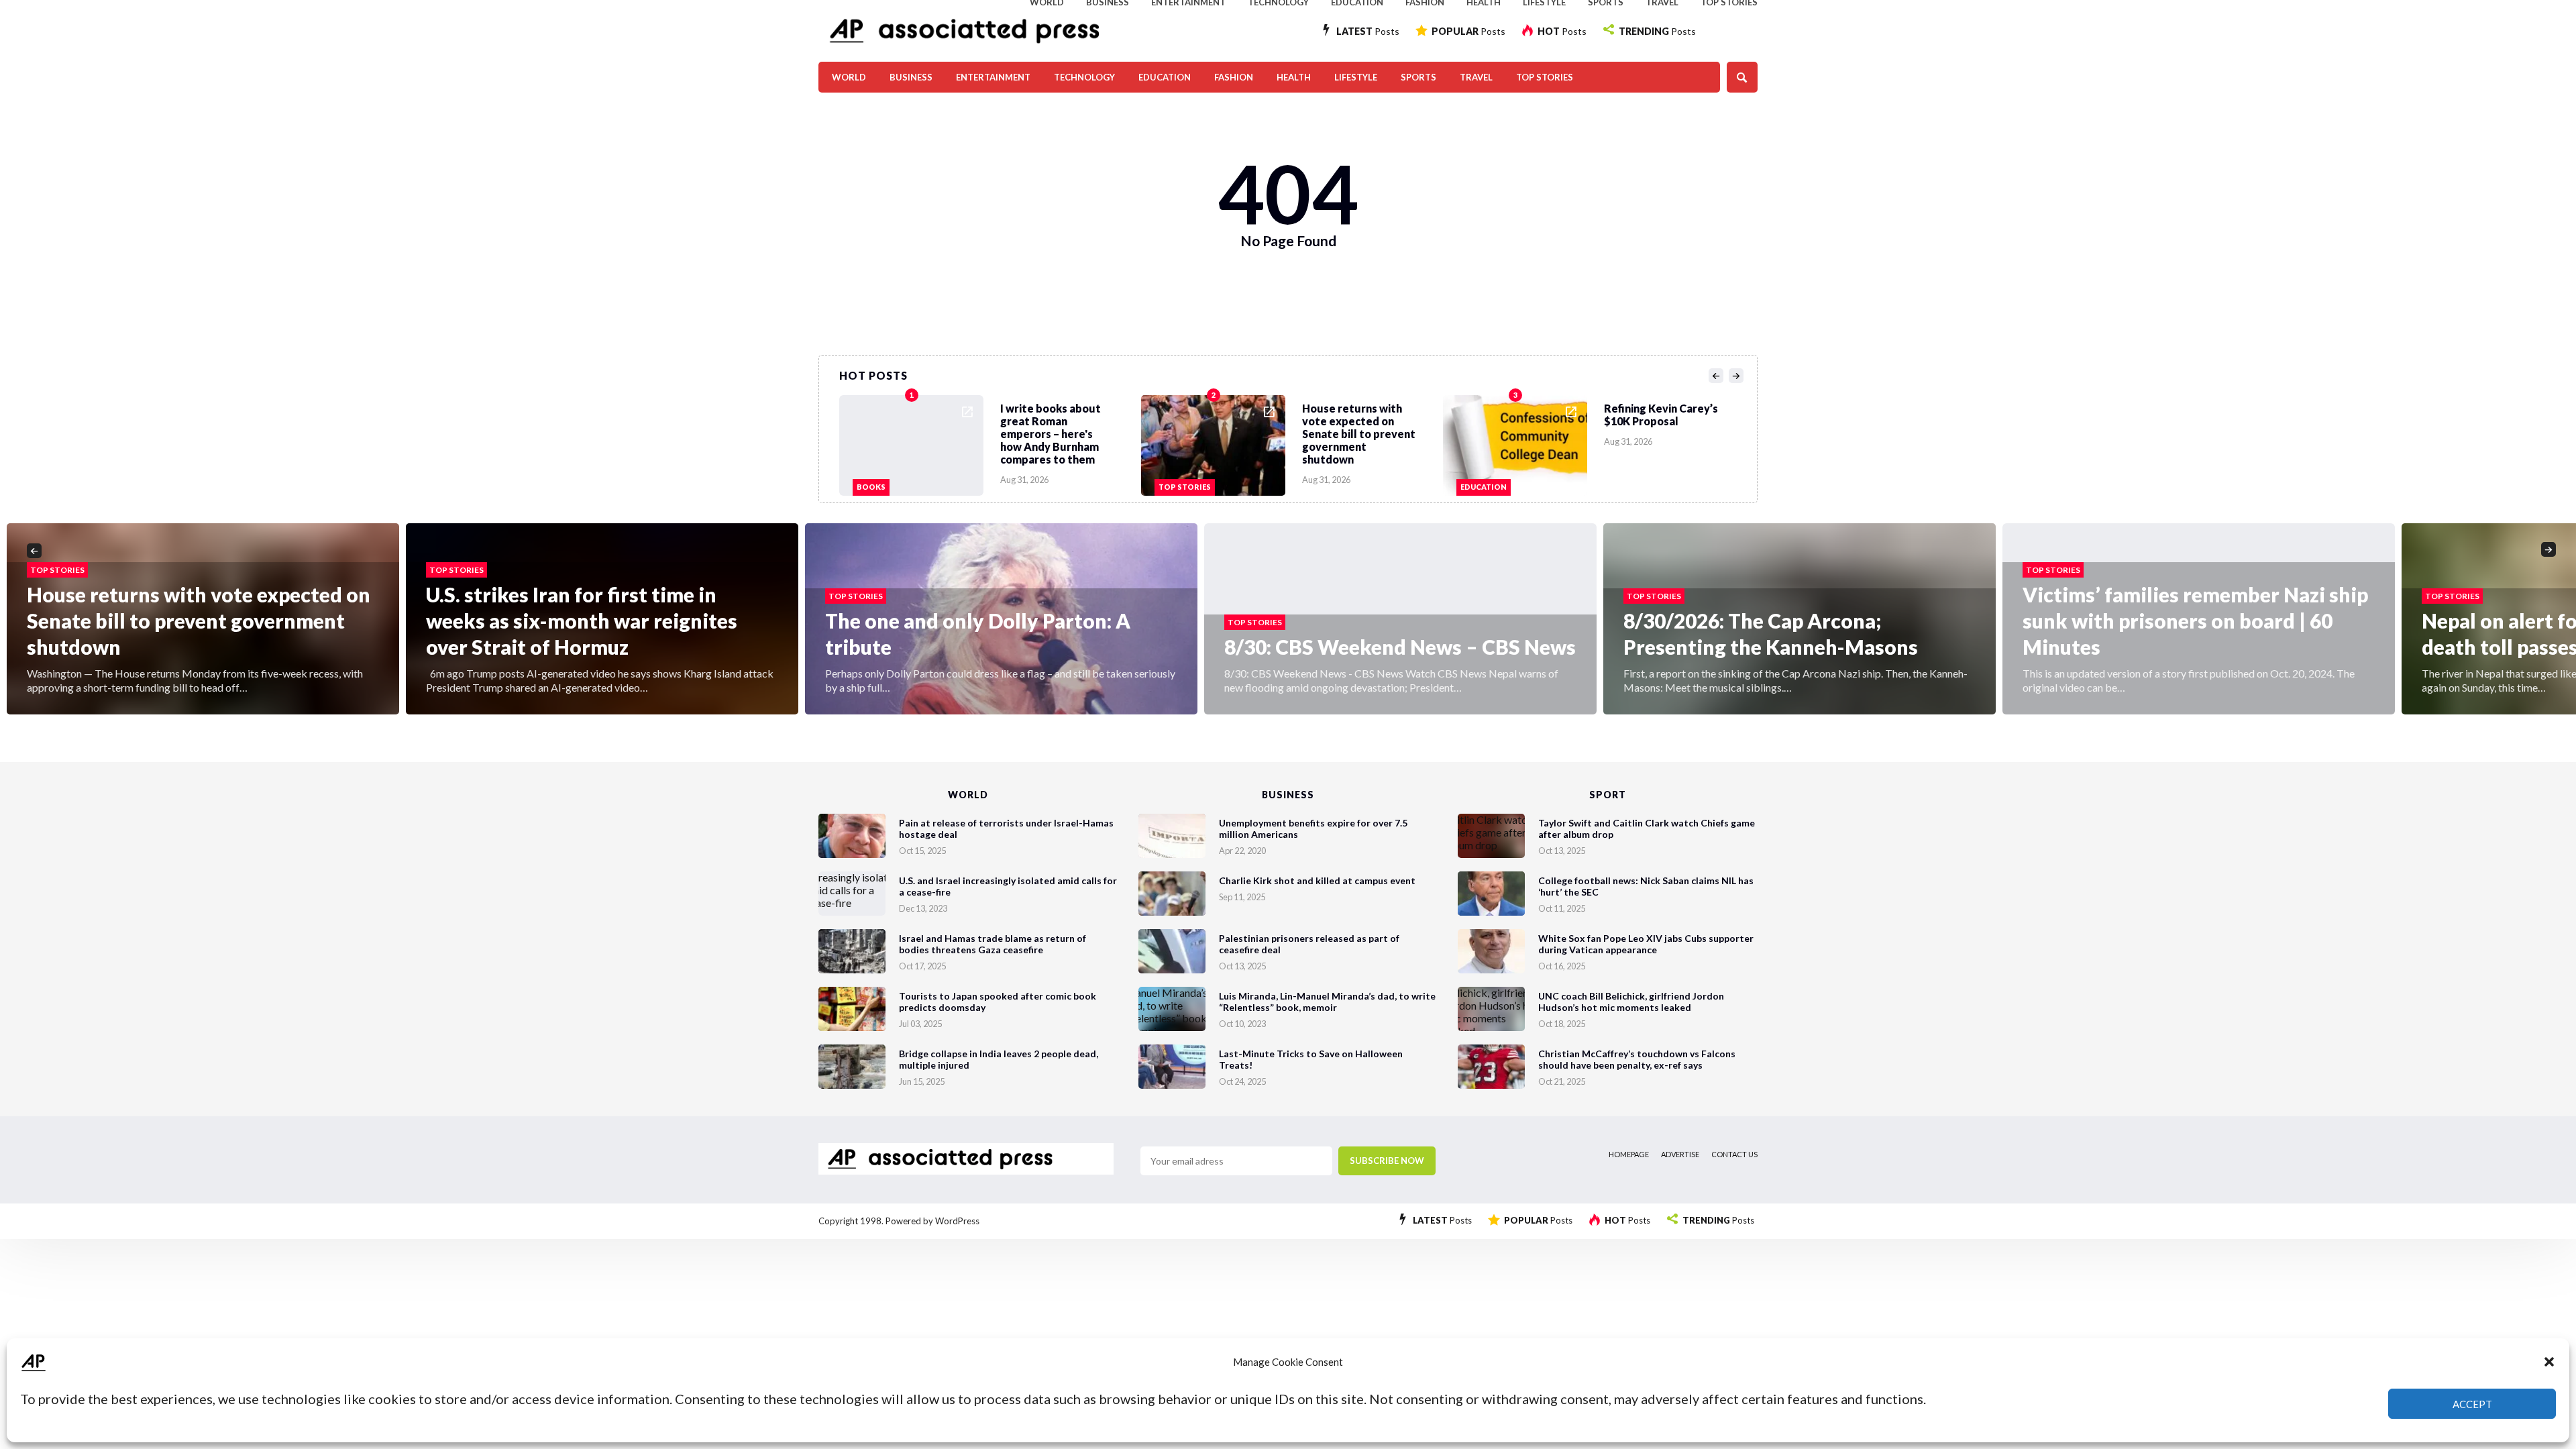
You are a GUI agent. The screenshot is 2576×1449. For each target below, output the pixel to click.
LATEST (1368, 31)
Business (911, 77)
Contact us (1734, 1154)
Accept (2472, 1404)
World (849, 77)
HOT (1562, 31)
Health (1294, 77)
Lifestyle (1356, 77)
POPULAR (1468, 31)
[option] (990, 442)
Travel (1476, 77)
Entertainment (993, 77)
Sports (1418, 77)
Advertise (1680, 1154)
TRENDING (1657, 31)
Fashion (1234, 77)
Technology (1084, 77)
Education (1165, 77)
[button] (2549, 1362)
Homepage (1629, 1154)
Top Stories (1545, 77)
